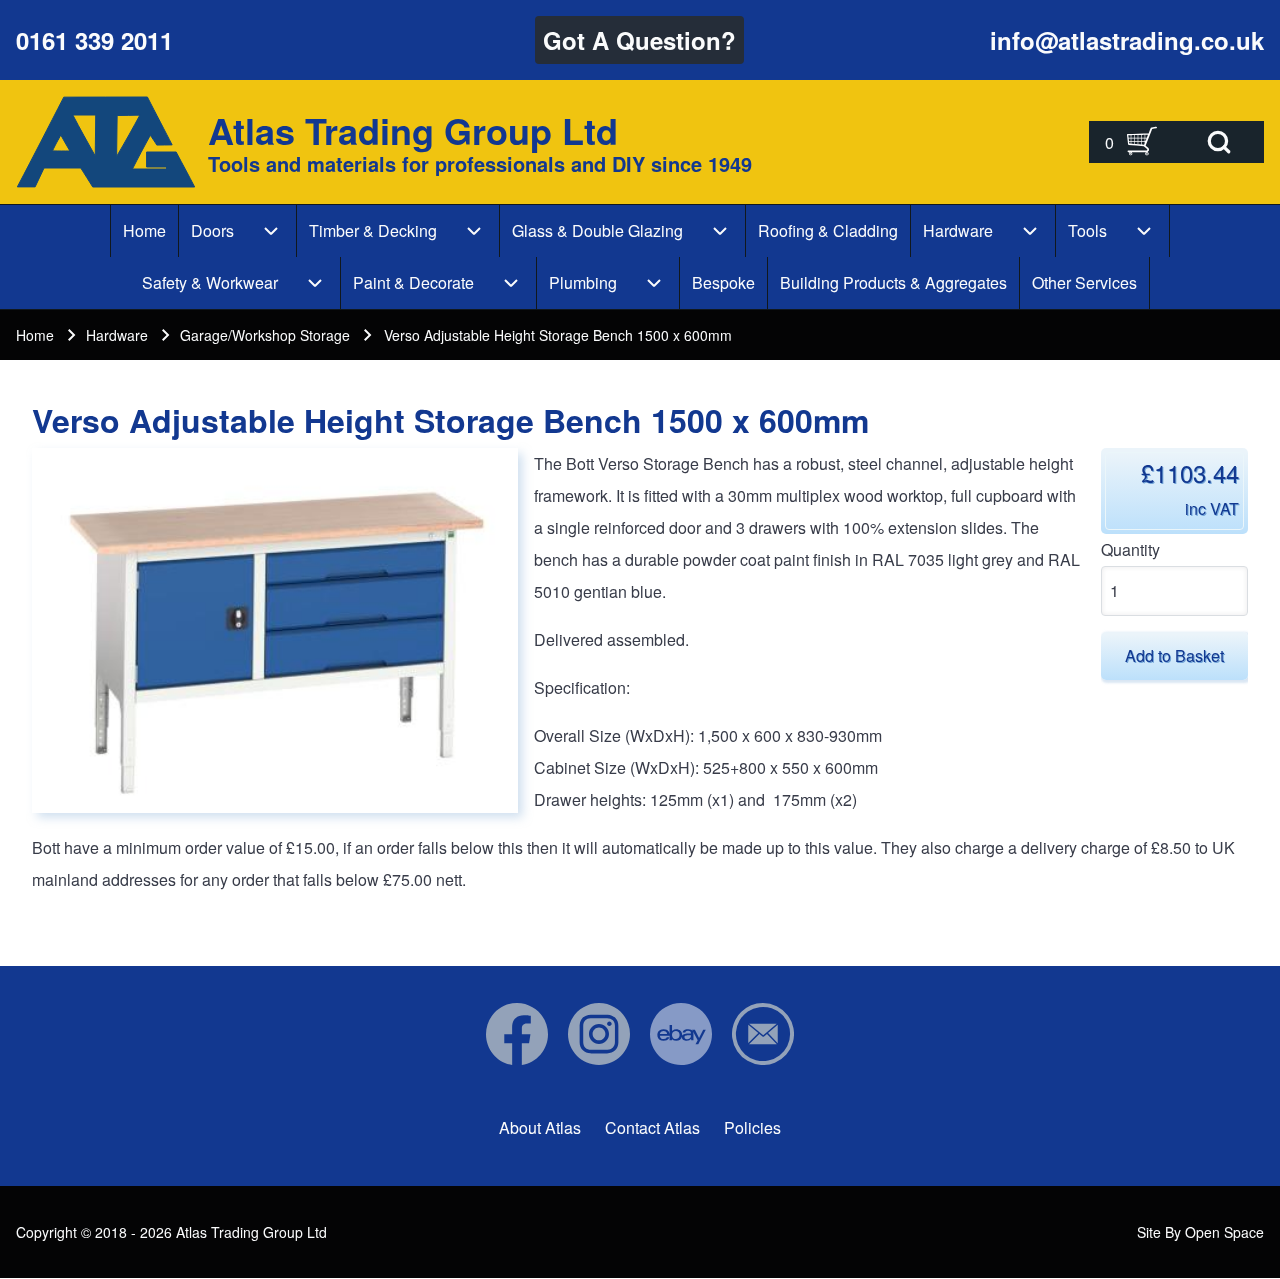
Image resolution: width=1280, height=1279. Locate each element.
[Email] (763, 1034)
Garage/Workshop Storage (265, 335)
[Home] (106, 142)
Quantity (1130, 549)
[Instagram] (599, 1034)
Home (35, 335)
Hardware (117, 335)
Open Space (1224, 1232)
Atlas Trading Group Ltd (413, 130)
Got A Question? (639, 40)
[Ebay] (681, 1034)
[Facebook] (517, 1034)
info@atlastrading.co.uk (1127, 40)
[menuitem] (144, 231)
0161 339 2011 (94, 40)
